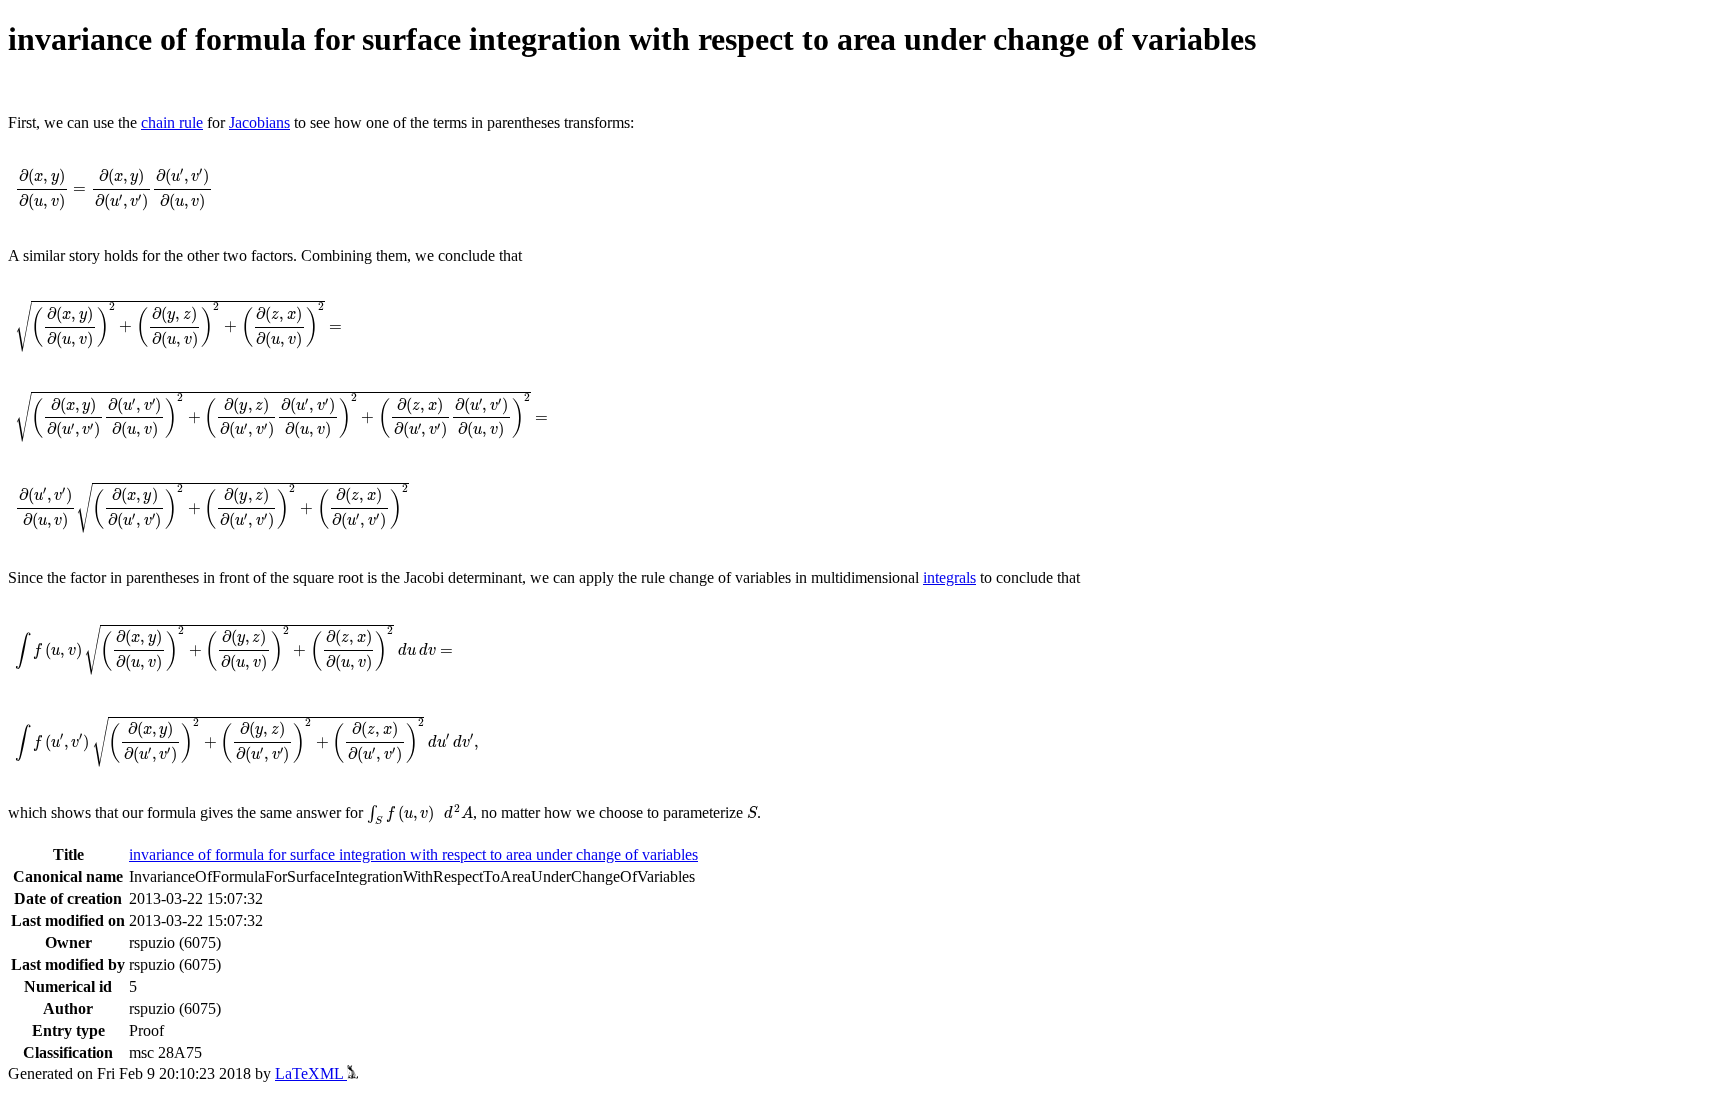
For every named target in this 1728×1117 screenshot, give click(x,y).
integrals (949, 577)
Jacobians (259, 122)
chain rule (172, 122)
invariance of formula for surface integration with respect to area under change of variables (413, 854)
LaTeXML (311, 1073)
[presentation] (114, 189)
